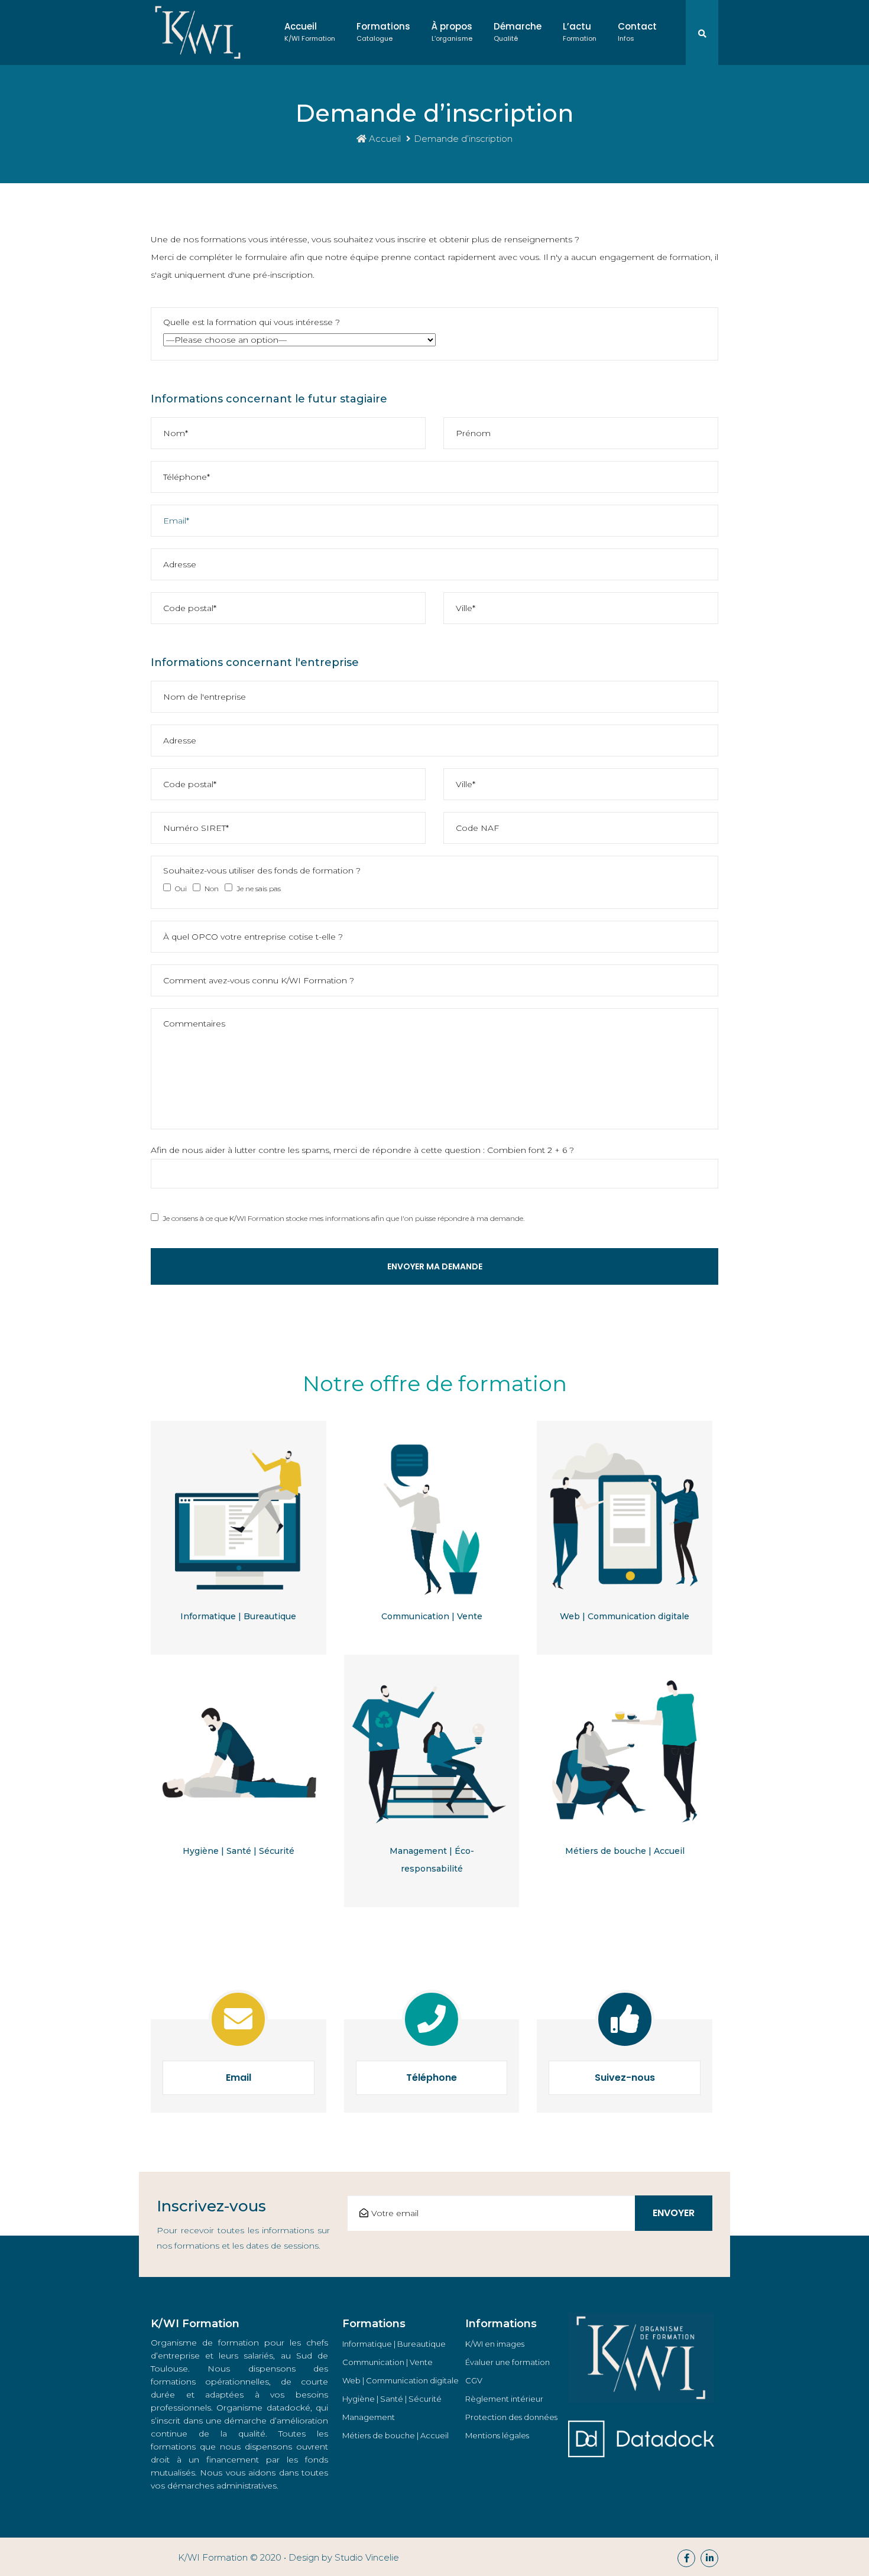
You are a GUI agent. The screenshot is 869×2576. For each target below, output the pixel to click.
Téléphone (432, 2078)
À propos (452, 32)
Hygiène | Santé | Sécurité (239, 1851)
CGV (474, 2380)
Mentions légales (497, 2435)
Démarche (518, 32)
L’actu (580, 32)
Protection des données (511, 2417)
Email (239, 2078)
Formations (383, 32)
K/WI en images (495, 2344)
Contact (637, 32)
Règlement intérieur (504, 2399)
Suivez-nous (625, 2078)
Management (369, 2417)
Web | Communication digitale (625, 1616)
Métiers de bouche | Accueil (625, 1851)
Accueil (310, 32)
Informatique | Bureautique (238, 1616)
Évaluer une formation (508, 2362)
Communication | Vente (432, 1616)
